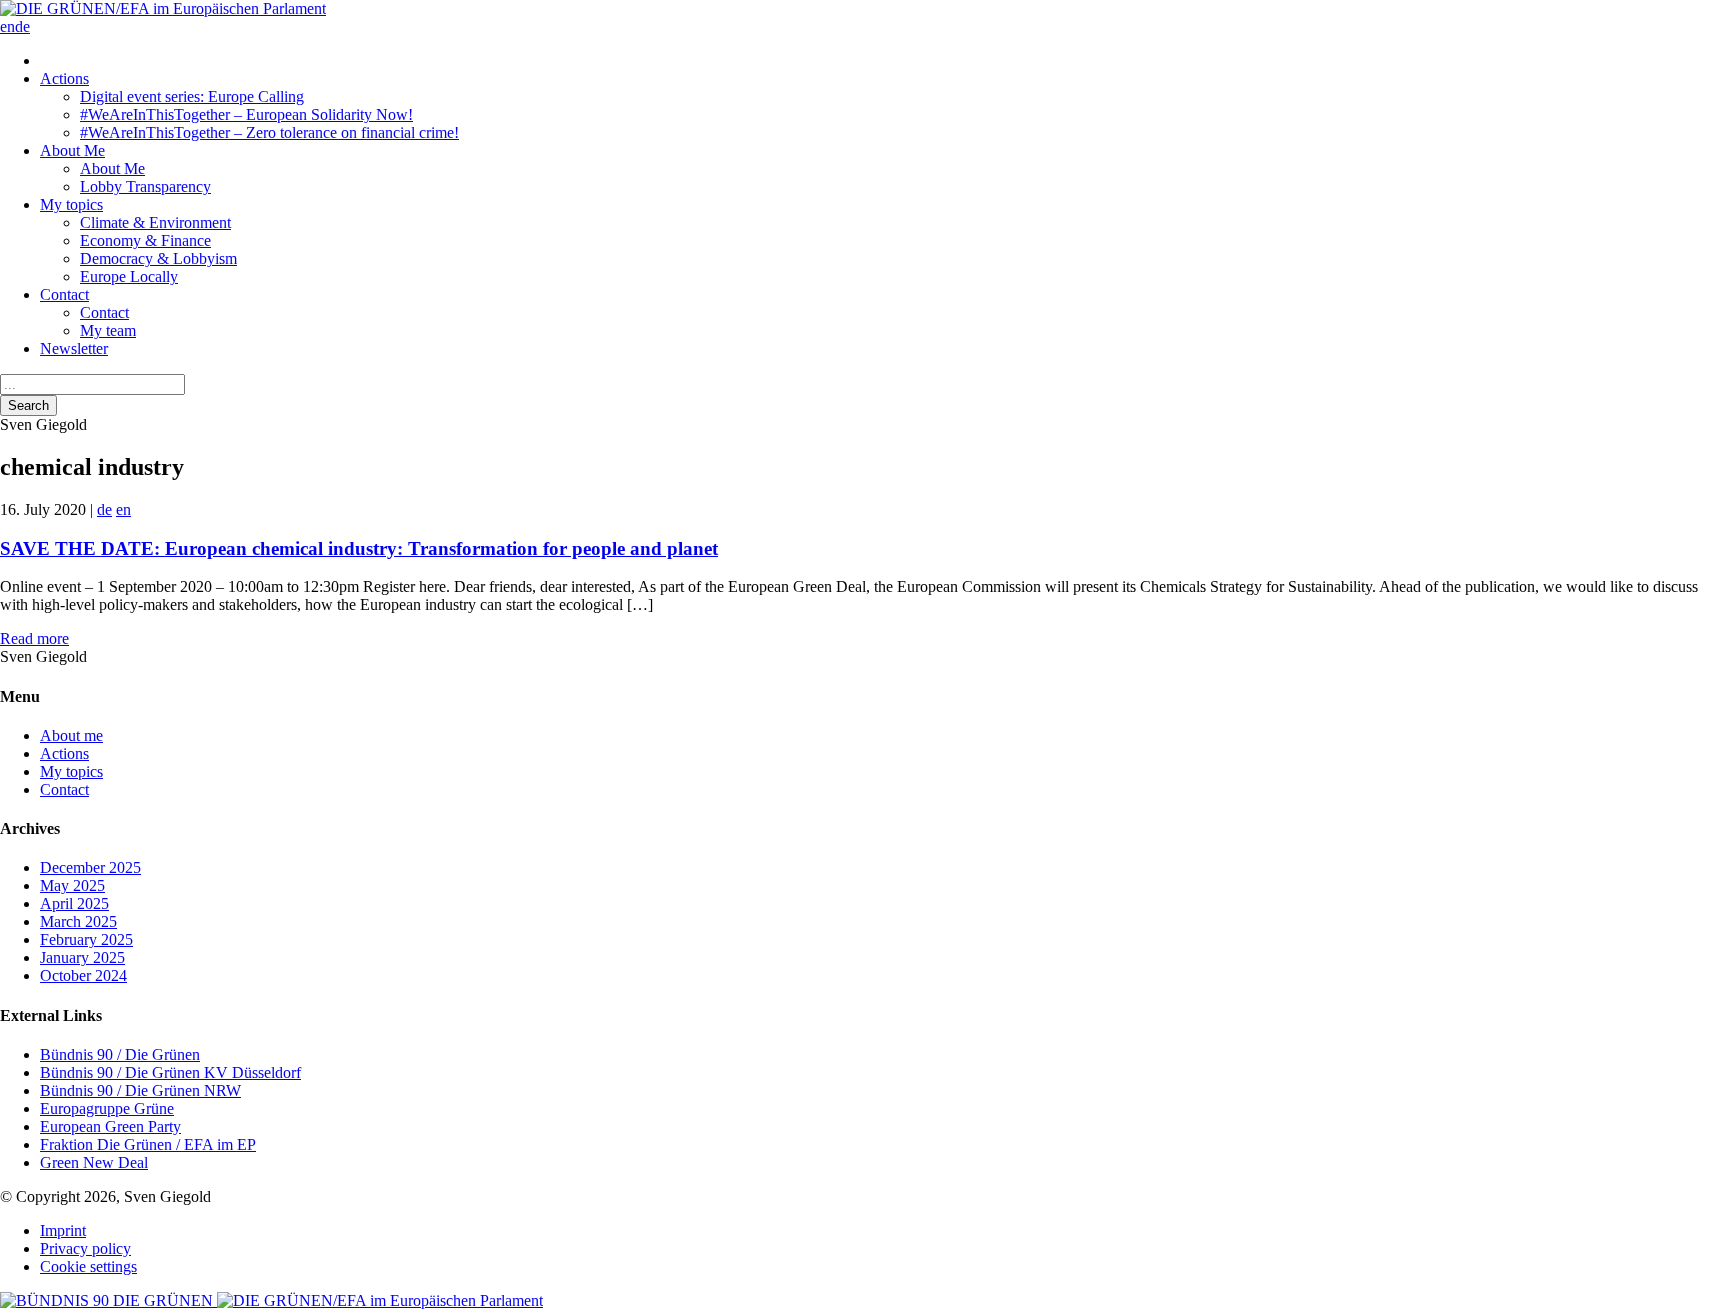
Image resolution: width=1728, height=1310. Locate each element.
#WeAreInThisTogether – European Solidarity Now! (246, 114)
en (7, 26)
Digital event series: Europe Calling (192, 96)
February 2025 (86, 939)
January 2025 (82, 957)
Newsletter (74, 348)
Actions (64, 78)
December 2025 (90, 867)
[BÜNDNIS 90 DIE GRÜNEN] (108, 1300)
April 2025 (74, 903)
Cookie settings (88, 1266)
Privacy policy (85, 1248)
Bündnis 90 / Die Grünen (120, 1054)
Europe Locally (129, 276)
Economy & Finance (145, 240)
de (22, 26)
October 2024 (83, 975)
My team (108, 330)
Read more (34, 638)
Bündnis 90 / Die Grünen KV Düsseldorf (170, 1072)
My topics (71, 204)
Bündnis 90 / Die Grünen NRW (140, 1090)
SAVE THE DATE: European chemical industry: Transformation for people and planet (359, 548)
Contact (64, 294)
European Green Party (110, 1126)
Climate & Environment (155, 222)
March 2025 (78, 921)
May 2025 (72, 885)
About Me (72, 150)
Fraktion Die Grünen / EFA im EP (148, 1144)
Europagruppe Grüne (107, 1108)
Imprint (63, 1230)
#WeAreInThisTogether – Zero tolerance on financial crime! (269, 132)
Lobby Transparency (145, 186)
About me (71, 735)
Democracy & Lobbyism (158, 258)
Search (28, 405)
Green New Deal (94, 1162)
